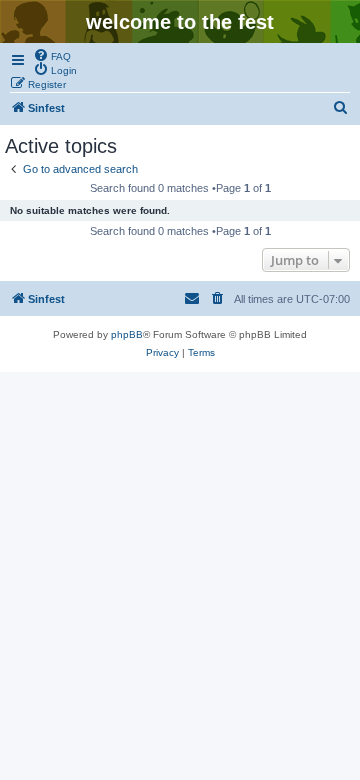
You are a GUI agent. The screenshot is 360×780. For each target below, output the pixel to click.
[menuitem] (52, 55)
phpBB (127, 334)
